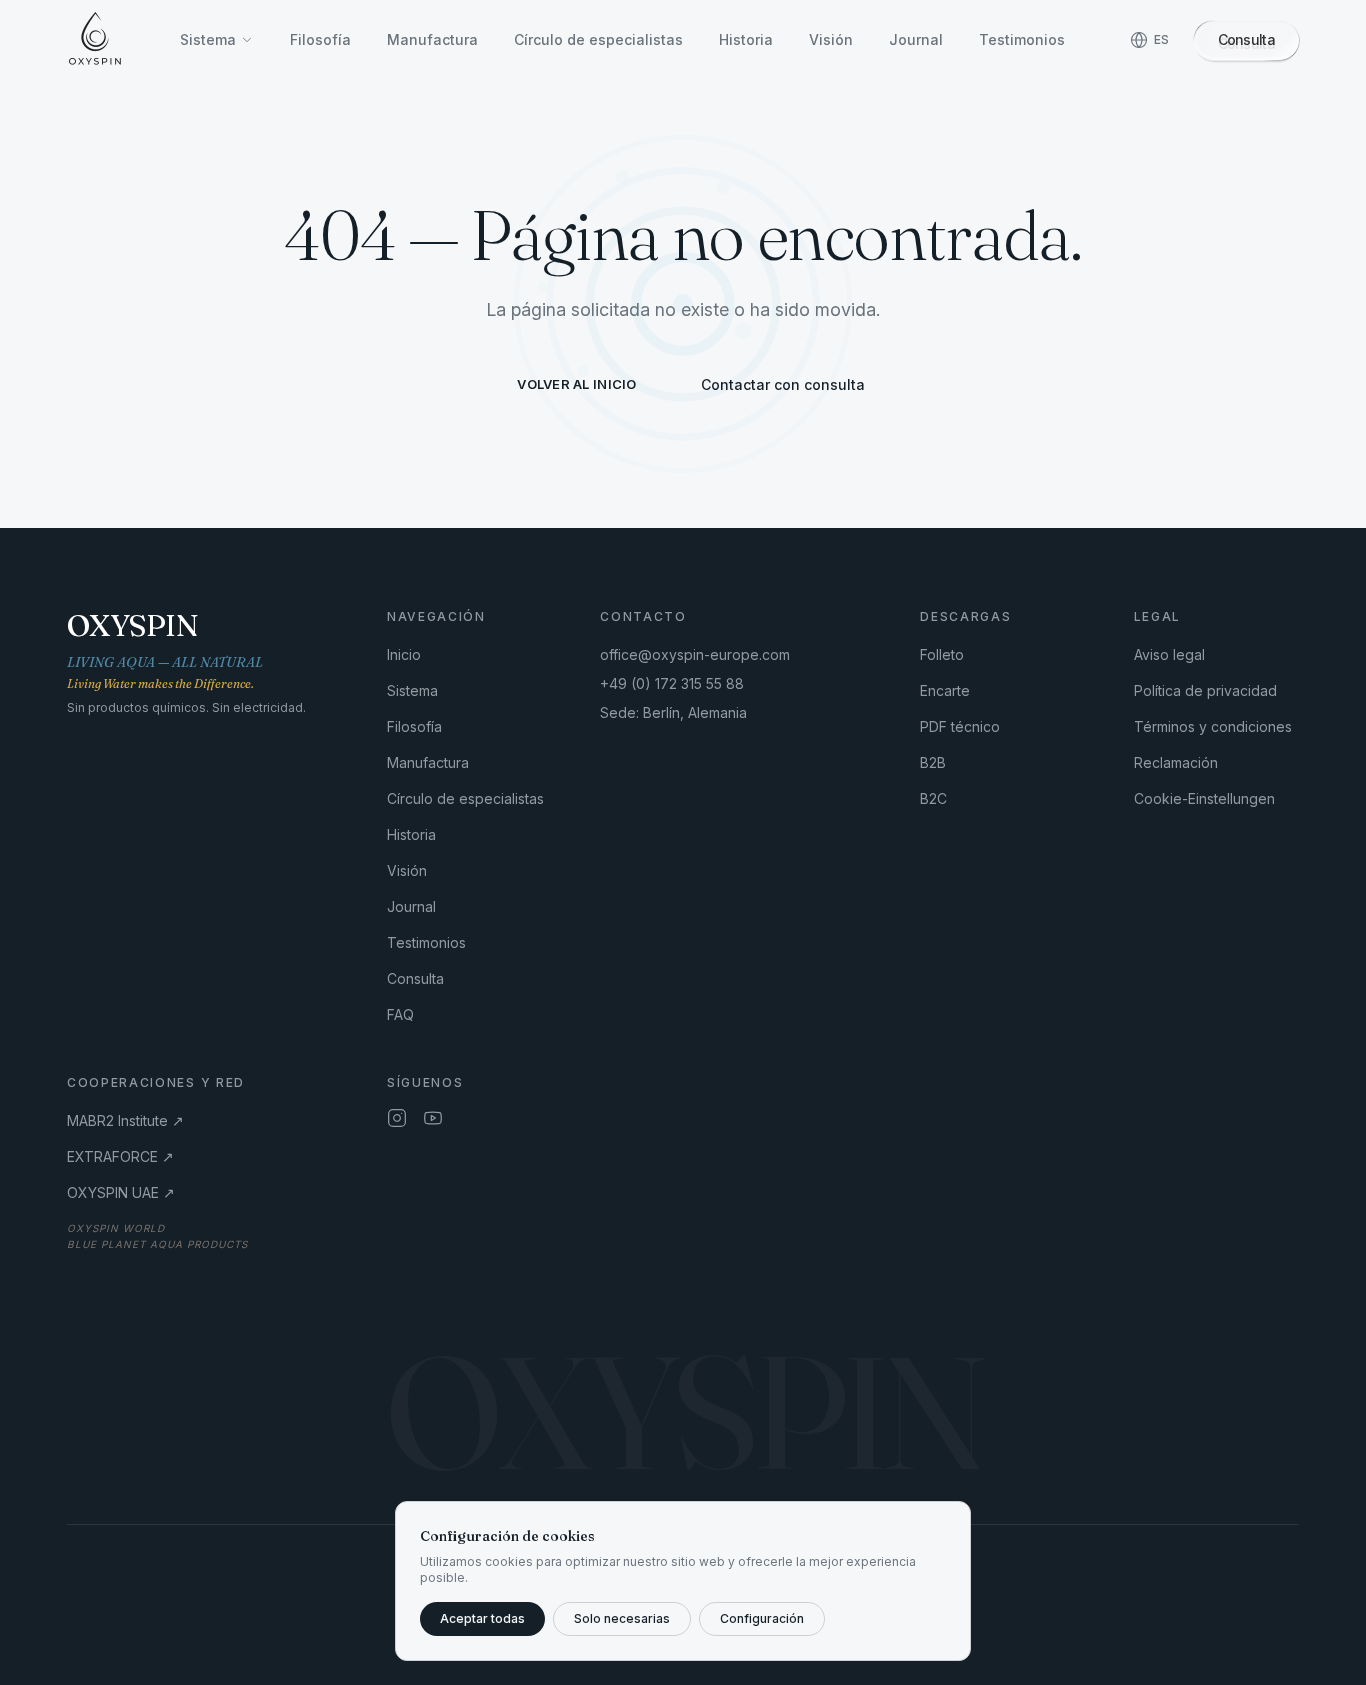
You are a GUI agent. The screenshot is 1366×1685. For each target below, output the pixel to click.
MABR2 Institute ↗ (125, 1120)
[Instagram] (397, 1118)
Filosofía (320, 39)
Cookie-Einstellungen (1204, 798)
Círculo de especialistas (598, 39)
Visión (831, 39)
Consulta (415, 978)
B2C (933, 798)
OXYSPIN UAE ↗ (121, 1192)
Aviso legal (1169, 654)
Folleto (942, 654)
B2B (933, 762)
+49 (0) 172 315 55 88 (672, 683)
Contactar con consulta (783, 384)
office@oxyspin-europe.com (695, 654)
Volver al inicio (576, 384)
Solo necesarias (622, 1618)
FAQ (400, 1014)
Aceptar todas (482, 1618)
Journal (916, 39)
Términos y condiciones (1213, 726)
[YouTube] (433, 1118)
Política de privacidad (1205, 690)
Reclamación (1176, 762)
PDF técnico (960, 726)
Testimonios (1022, 39)
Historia (746, 39)
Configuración (762, 1618)
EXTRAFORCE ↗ (120, 1156)
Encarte (945, 690)
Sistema (208, 39)
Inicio (404, 654)
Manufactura (432, 39)
